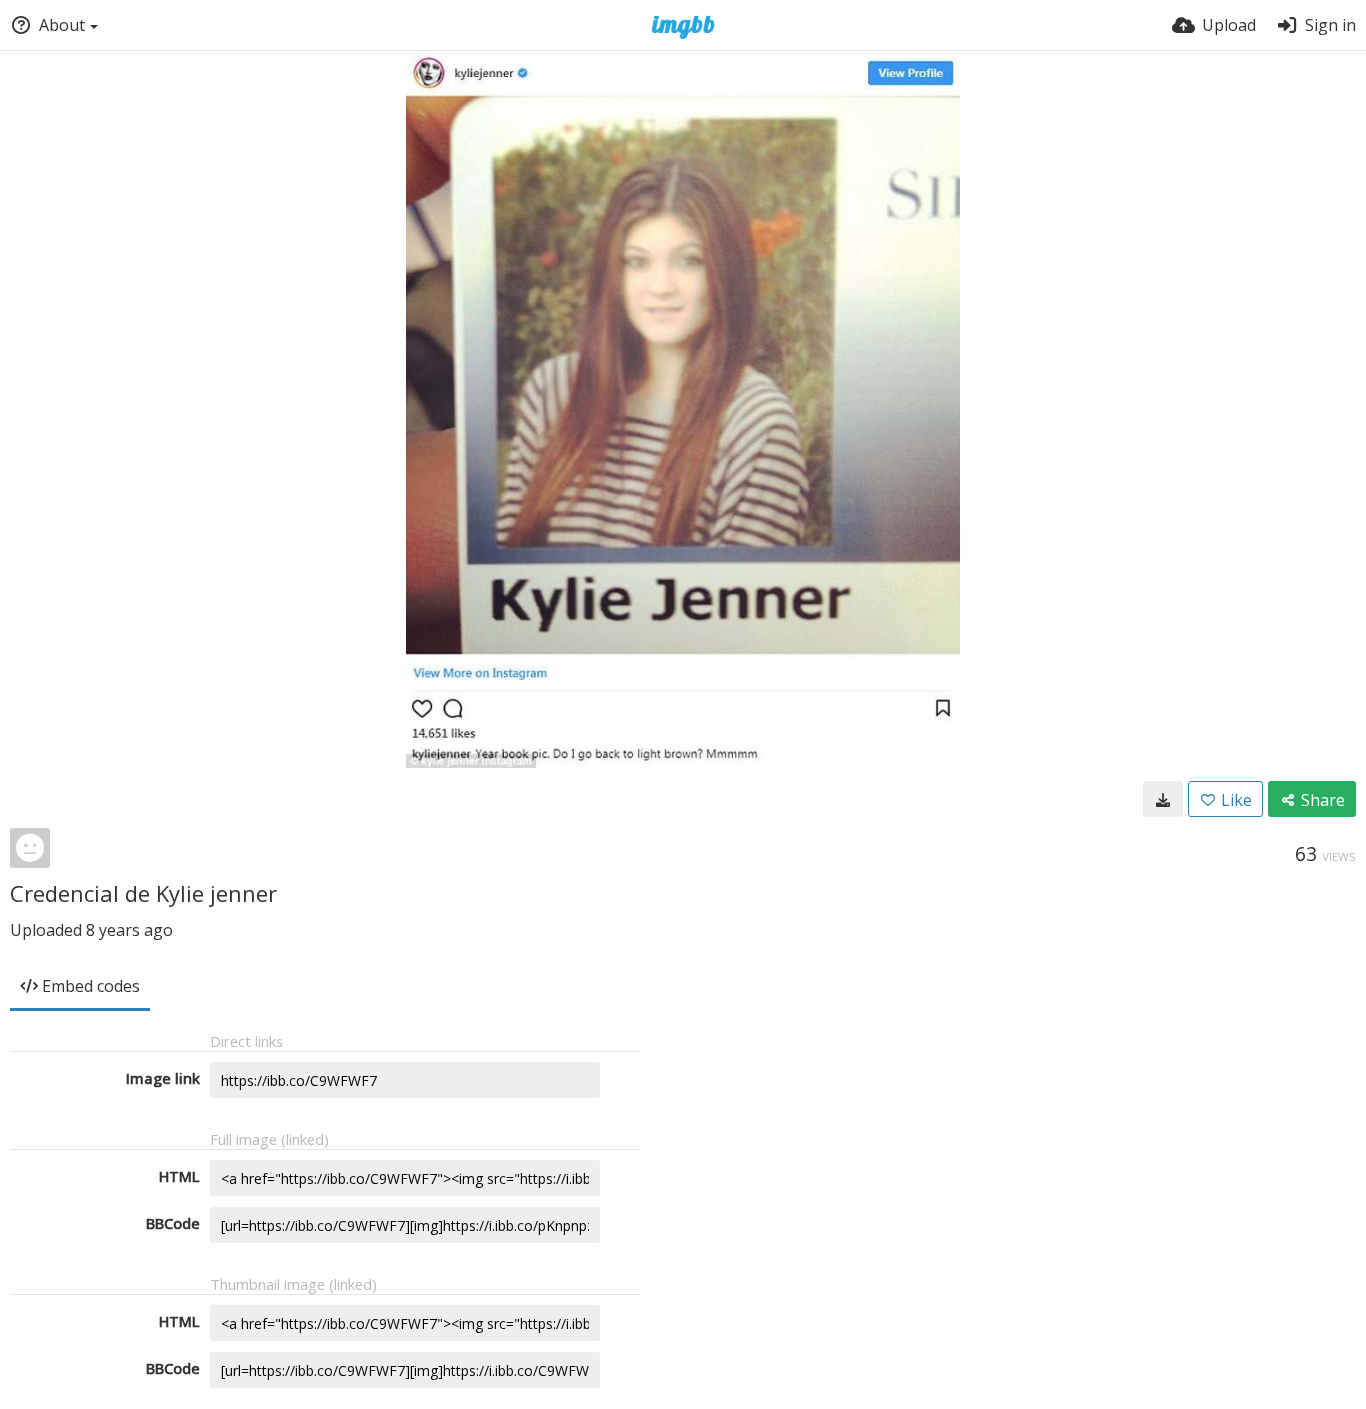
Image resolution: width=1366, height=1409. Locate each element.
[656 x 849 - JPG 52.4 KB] (1163, 799)
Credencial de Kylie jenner (143, 893)
